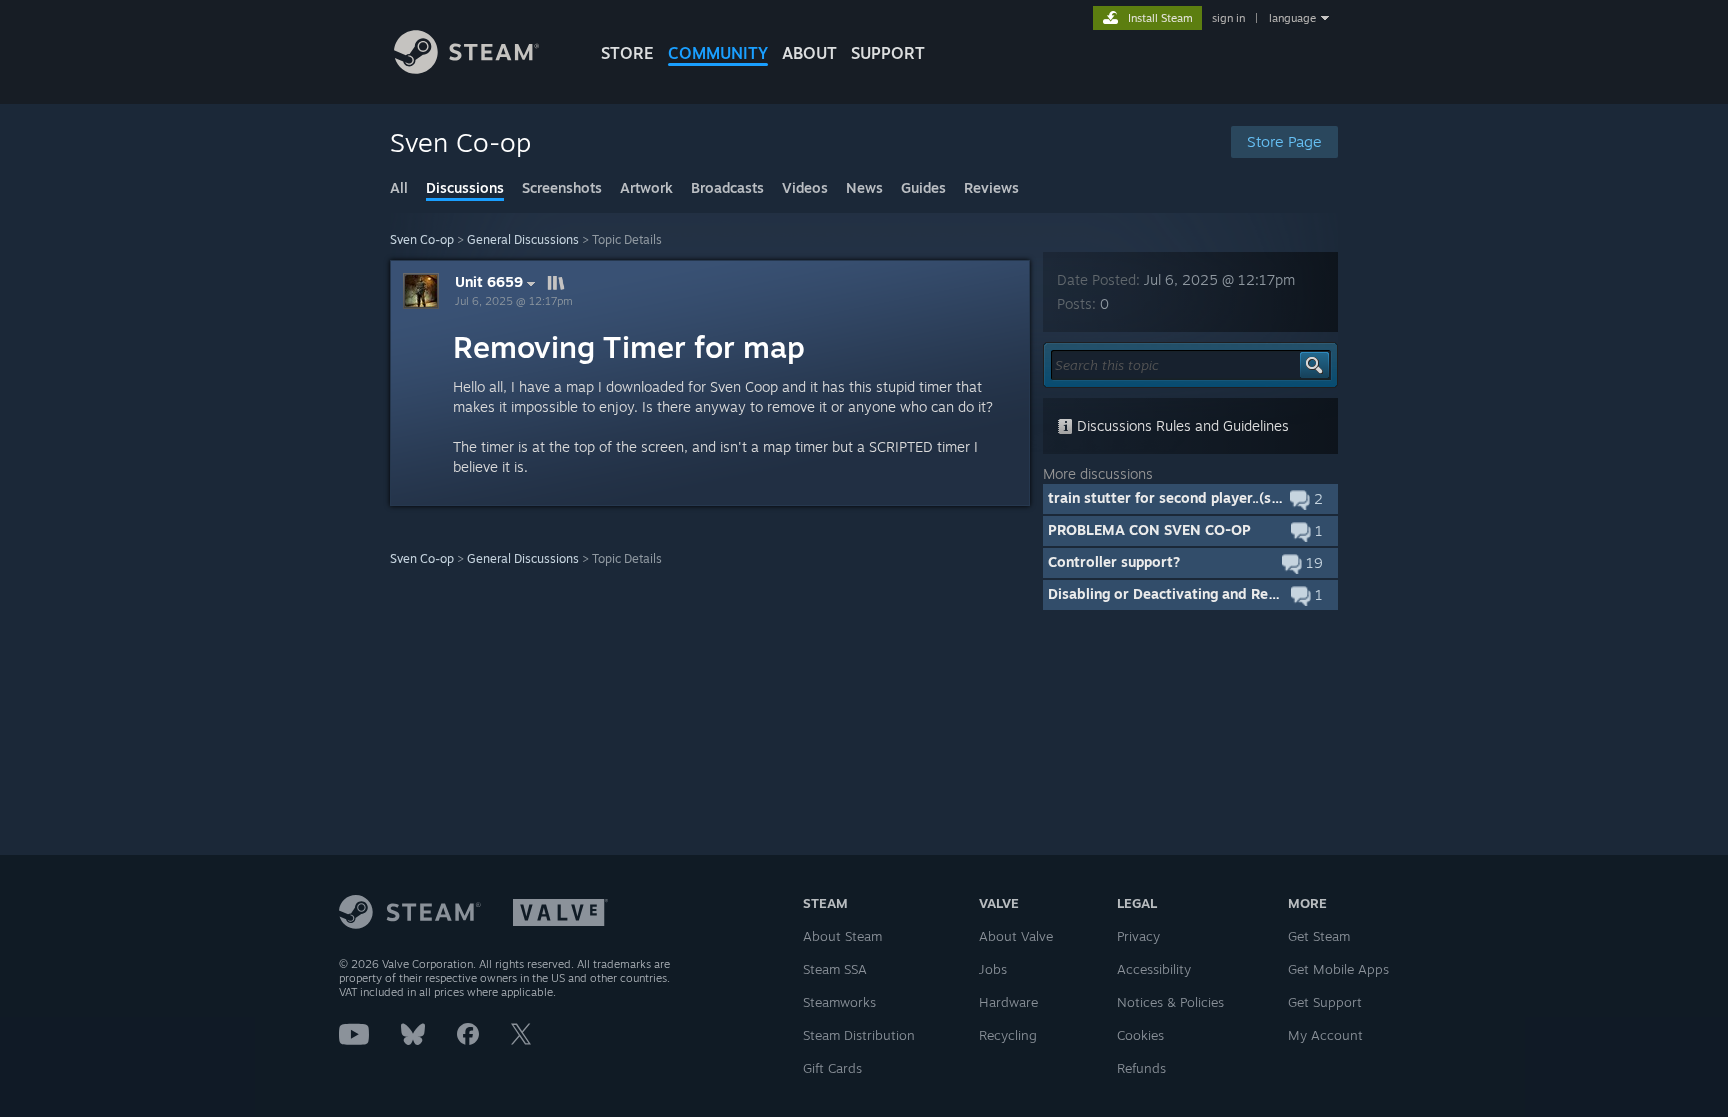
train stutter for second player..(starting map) (1201, 497)
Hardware (1008, 1002)
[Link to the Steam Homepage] (466, 68)
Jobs (993, 969)
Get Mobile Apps (1338, 969)
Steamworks (839, 1002)
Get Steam (1319, 936)
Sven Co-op (422, 239)
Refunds (1141, 1068)
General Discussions (523, 239)
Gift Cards (832, 1068)
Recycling (1008, 1035)
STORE (627, 53)
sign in (1228, 18)
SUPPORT (888, 53)
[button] (1190, 499)
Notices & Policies (1170, 1002)
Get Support (1325, 1002)
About (809, 53)
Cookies (1140, 1035)
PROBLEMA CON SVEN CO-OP (1149, 529)
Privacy (1138, 936)
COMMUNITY (718, 53)
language (1292, 18)
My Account (1325, 1035)
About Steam (842, 936)
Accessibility (1154, 969)
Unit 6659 (489, 282)
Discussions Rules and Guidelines (1181, 425)
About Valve (1016, 936)
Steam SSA (835, 969)
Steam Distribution (859, 1035)
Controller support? (1114, 561)
